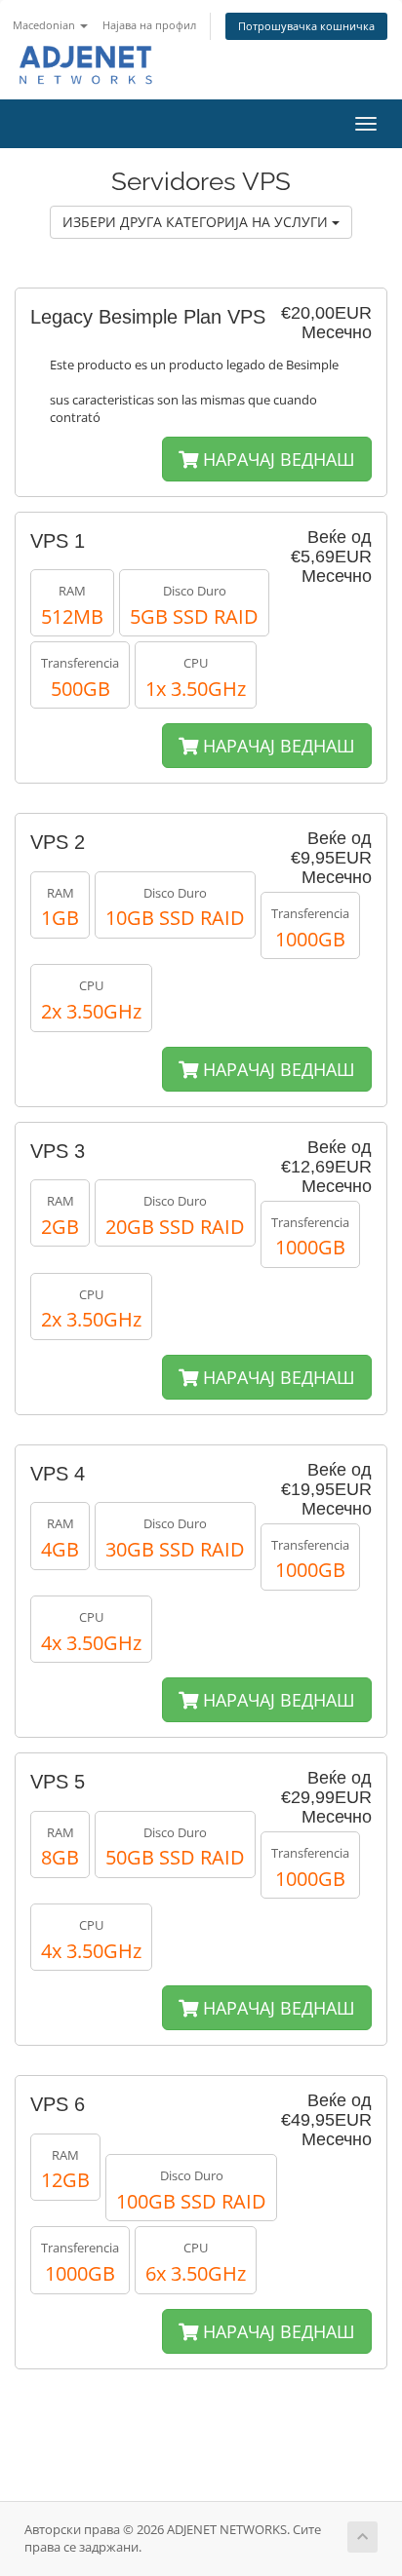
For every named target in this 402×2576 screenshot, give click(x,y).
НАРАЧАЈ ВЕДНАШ (277, 459)
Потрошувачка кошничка (306, 26)
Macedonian (45, 25)
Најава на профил (149, 25)
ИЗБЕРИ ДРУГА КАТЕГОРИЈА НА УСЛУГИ (197, 222)
